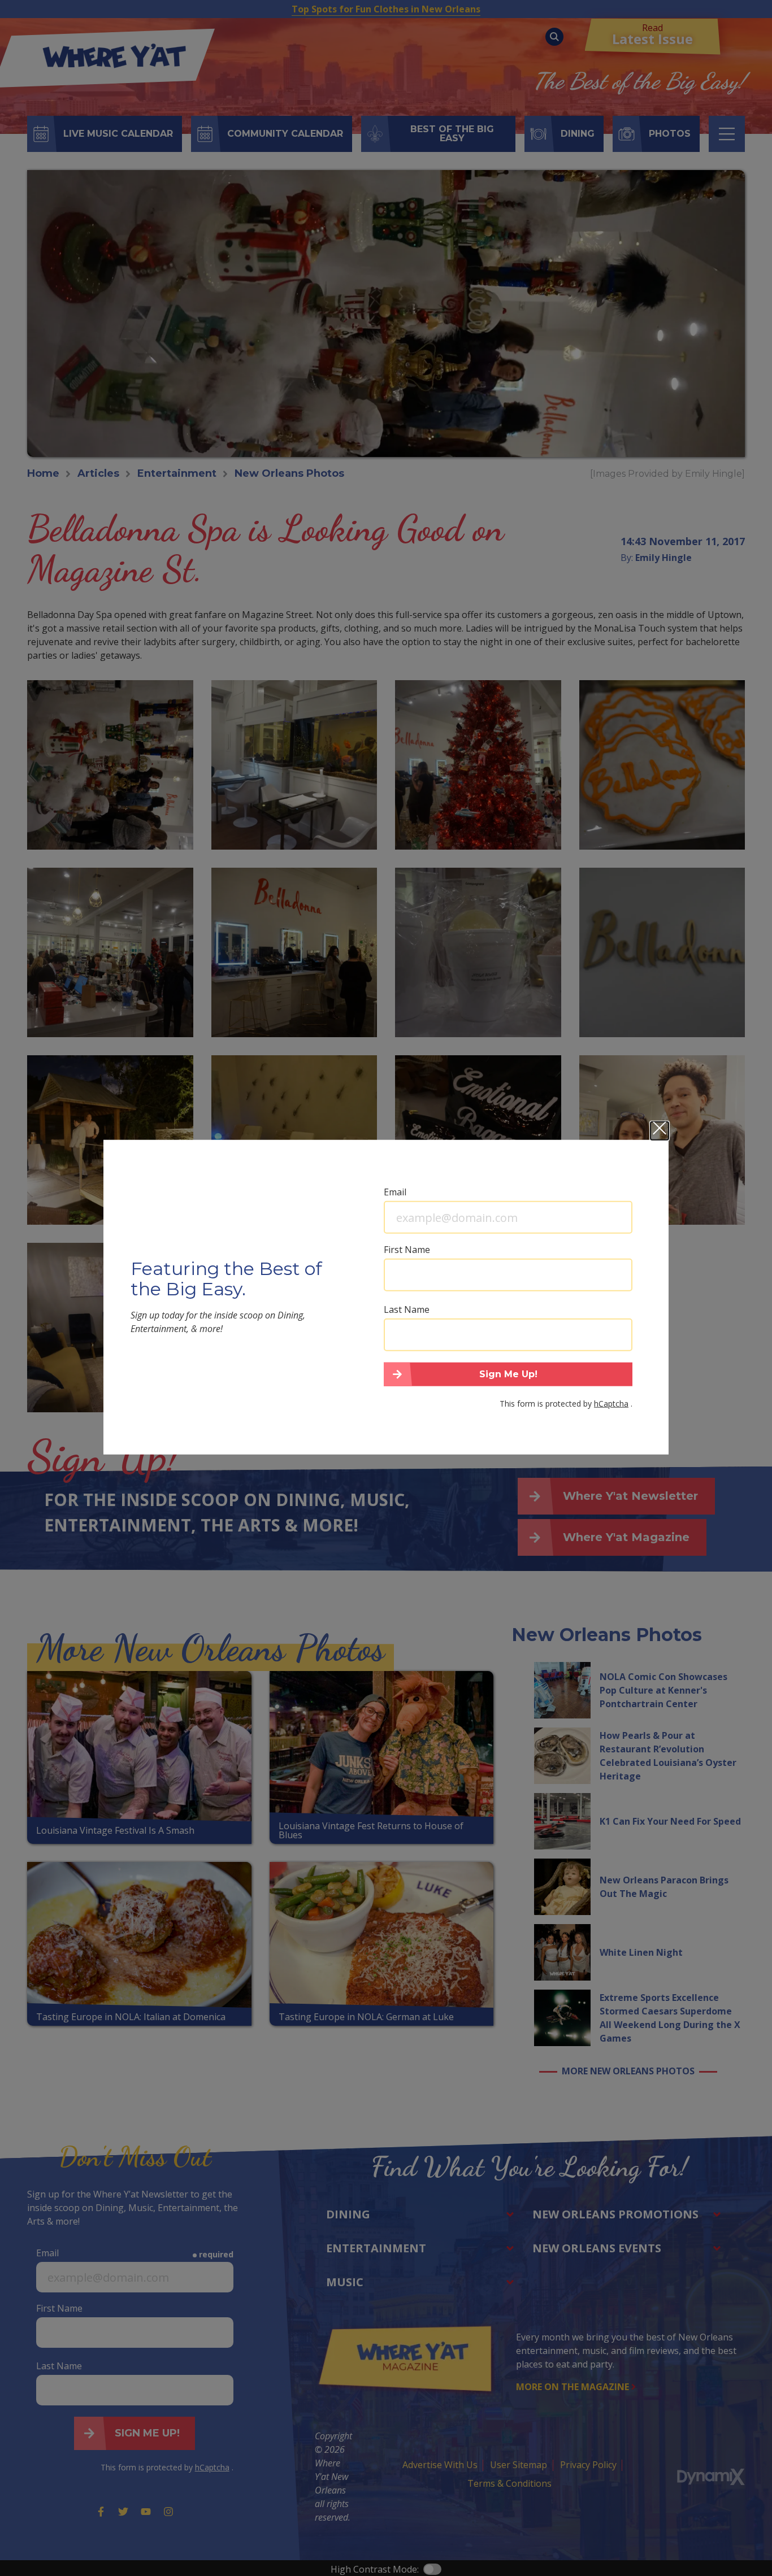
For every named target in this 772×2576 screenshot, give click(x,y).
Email (395, 1192)
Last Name (407, 1309)
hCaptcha (611, 1403)
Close (660, 1131)
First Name (407, 1250)
